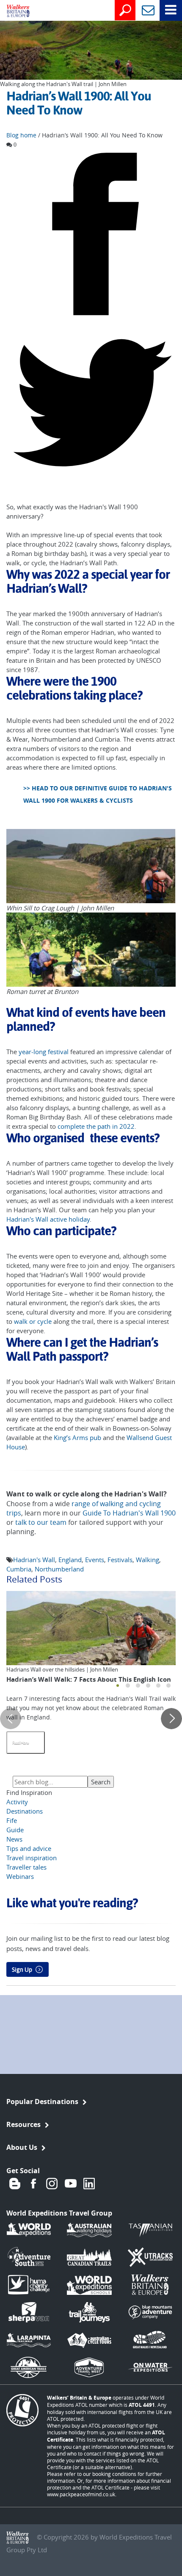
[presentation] (11, 1719)
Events (95, 1560)
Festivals (120, 1560)
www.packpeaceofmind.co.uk (81, 2494)
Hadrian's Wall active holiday (48, 1219)
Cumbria (19, 1569)
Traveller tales (26, 1867)
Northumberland (59, 1569)
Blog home (21, 135)
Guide (15, 1830)
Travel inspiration (32, 1858)
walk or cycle (33, 1321)
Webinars (20, 1876)
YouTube (71, 2183)
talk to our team (41, 1522)
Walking (148, 1560)
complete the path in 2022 (96, 1126)
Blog (15, 2183)
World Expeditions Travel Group (59, 2213)
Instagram (52, 2183)
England (70, 1560)
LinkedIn (89, 2183)
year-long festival (44, 1052)
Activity (17, 1802)
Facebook (33, 2183)
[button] (118, 1686)
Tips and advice (29, 1848)
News (14, 1839)
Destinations (25, 1811)
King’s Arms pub (77, 1437)
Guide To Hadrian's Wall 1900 (129, 1513)
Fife (12, 1820)
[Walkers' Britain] (12, 11)
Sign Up (22, 1970)
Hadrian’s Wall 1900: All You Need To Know (79, 103)
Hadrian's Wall (34, 1560)
